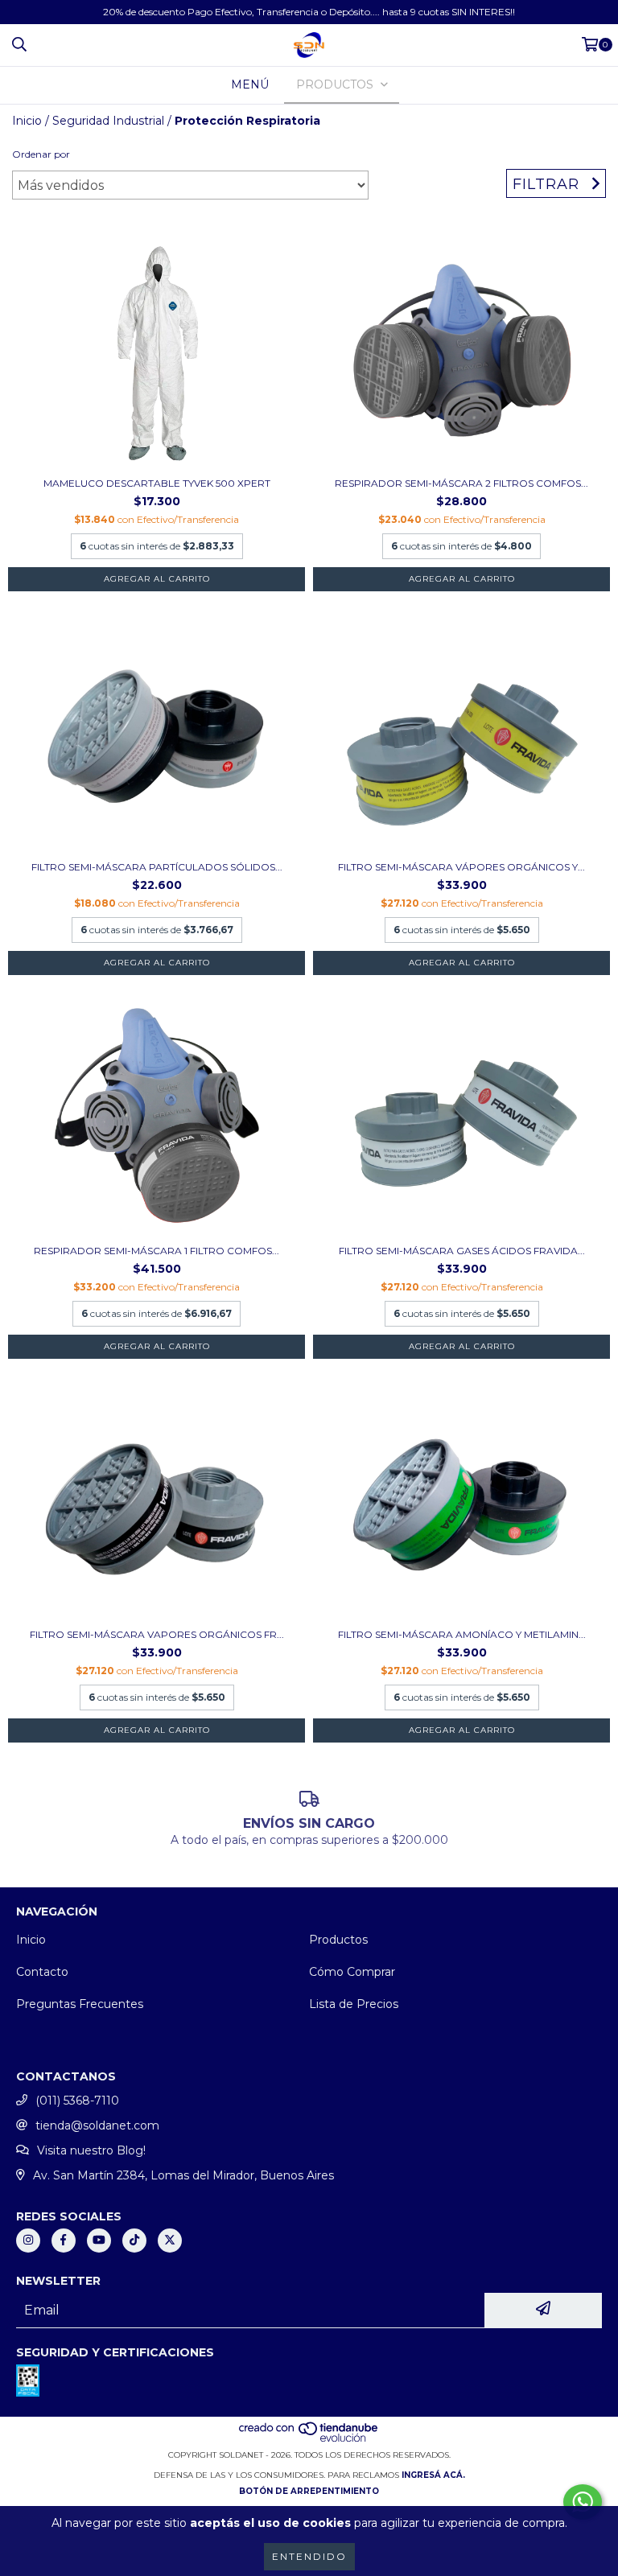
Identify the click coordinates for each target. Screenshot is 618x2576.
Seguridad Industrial (108, 121)
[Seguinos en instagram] (28, 2241)
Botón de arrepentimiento (309, 2491)
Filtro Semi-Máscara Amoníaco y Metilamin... (462, 1634)
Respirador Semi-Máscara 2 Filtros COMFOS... (461, 483)
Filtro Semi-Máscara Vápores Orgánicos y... (461, 867)
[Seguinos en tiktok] (134, 2241)
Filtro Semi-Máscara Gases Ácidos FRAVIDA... (462, 1251)
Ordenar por (41, 154)
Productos (338, 1940)
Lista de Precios (354, 2004)
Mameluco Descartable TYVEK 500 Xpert (157, 483)
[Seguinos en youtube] (99, 2241)
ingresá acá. (433, 2475)
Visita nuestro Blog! (91, 2150)
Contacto (42, 1972)
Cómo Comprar (352, 1972)
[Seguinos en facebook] (64, 2241)
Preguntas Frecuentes (80, 2004)
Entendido (309, 2556)
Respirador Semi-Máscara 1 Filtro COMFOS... (157, 1251)
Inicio (27, 121)
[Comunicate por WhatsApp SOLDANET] (583, 2502)
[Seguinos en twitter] (170, 2241)
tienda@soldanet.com (97, 2125)
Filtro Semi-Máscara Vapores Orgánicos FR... (157, 1634)
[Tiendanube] (309, 2439)
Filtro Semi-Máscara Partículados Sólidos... (157, 867)
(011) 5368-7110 (77, 2101)
